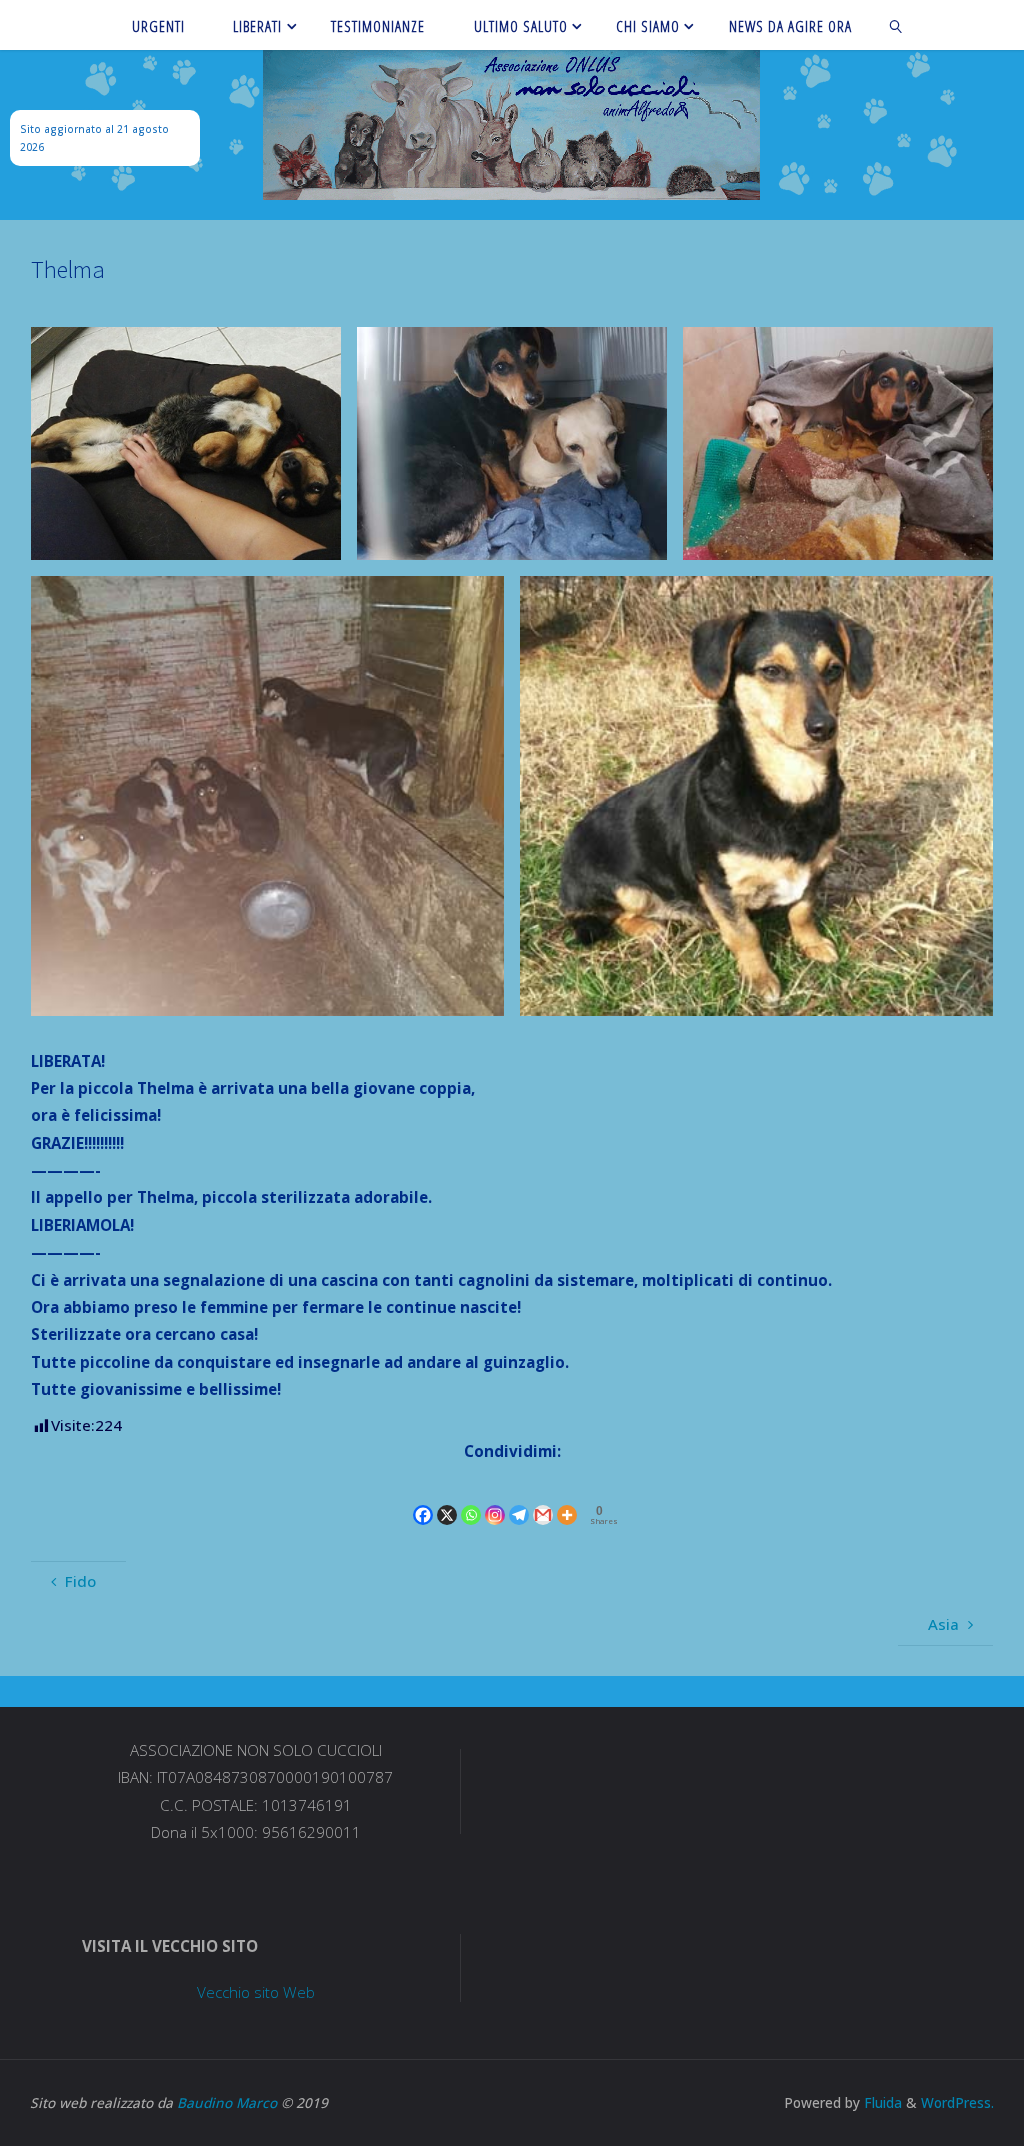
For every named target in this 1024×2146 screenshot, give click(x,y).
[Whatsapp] (471, 1498)
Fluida (881, 2102)
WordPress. (957, 2102)
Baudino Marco (227, 2102)
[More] (567, 1498)
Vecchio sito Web (256, 1992)
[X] (447, 1498)
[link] (896, 25)
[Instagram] (495, 1498)
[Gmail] (543, 1498)
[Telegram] (519, 1498)
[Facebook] (423, 1498)
